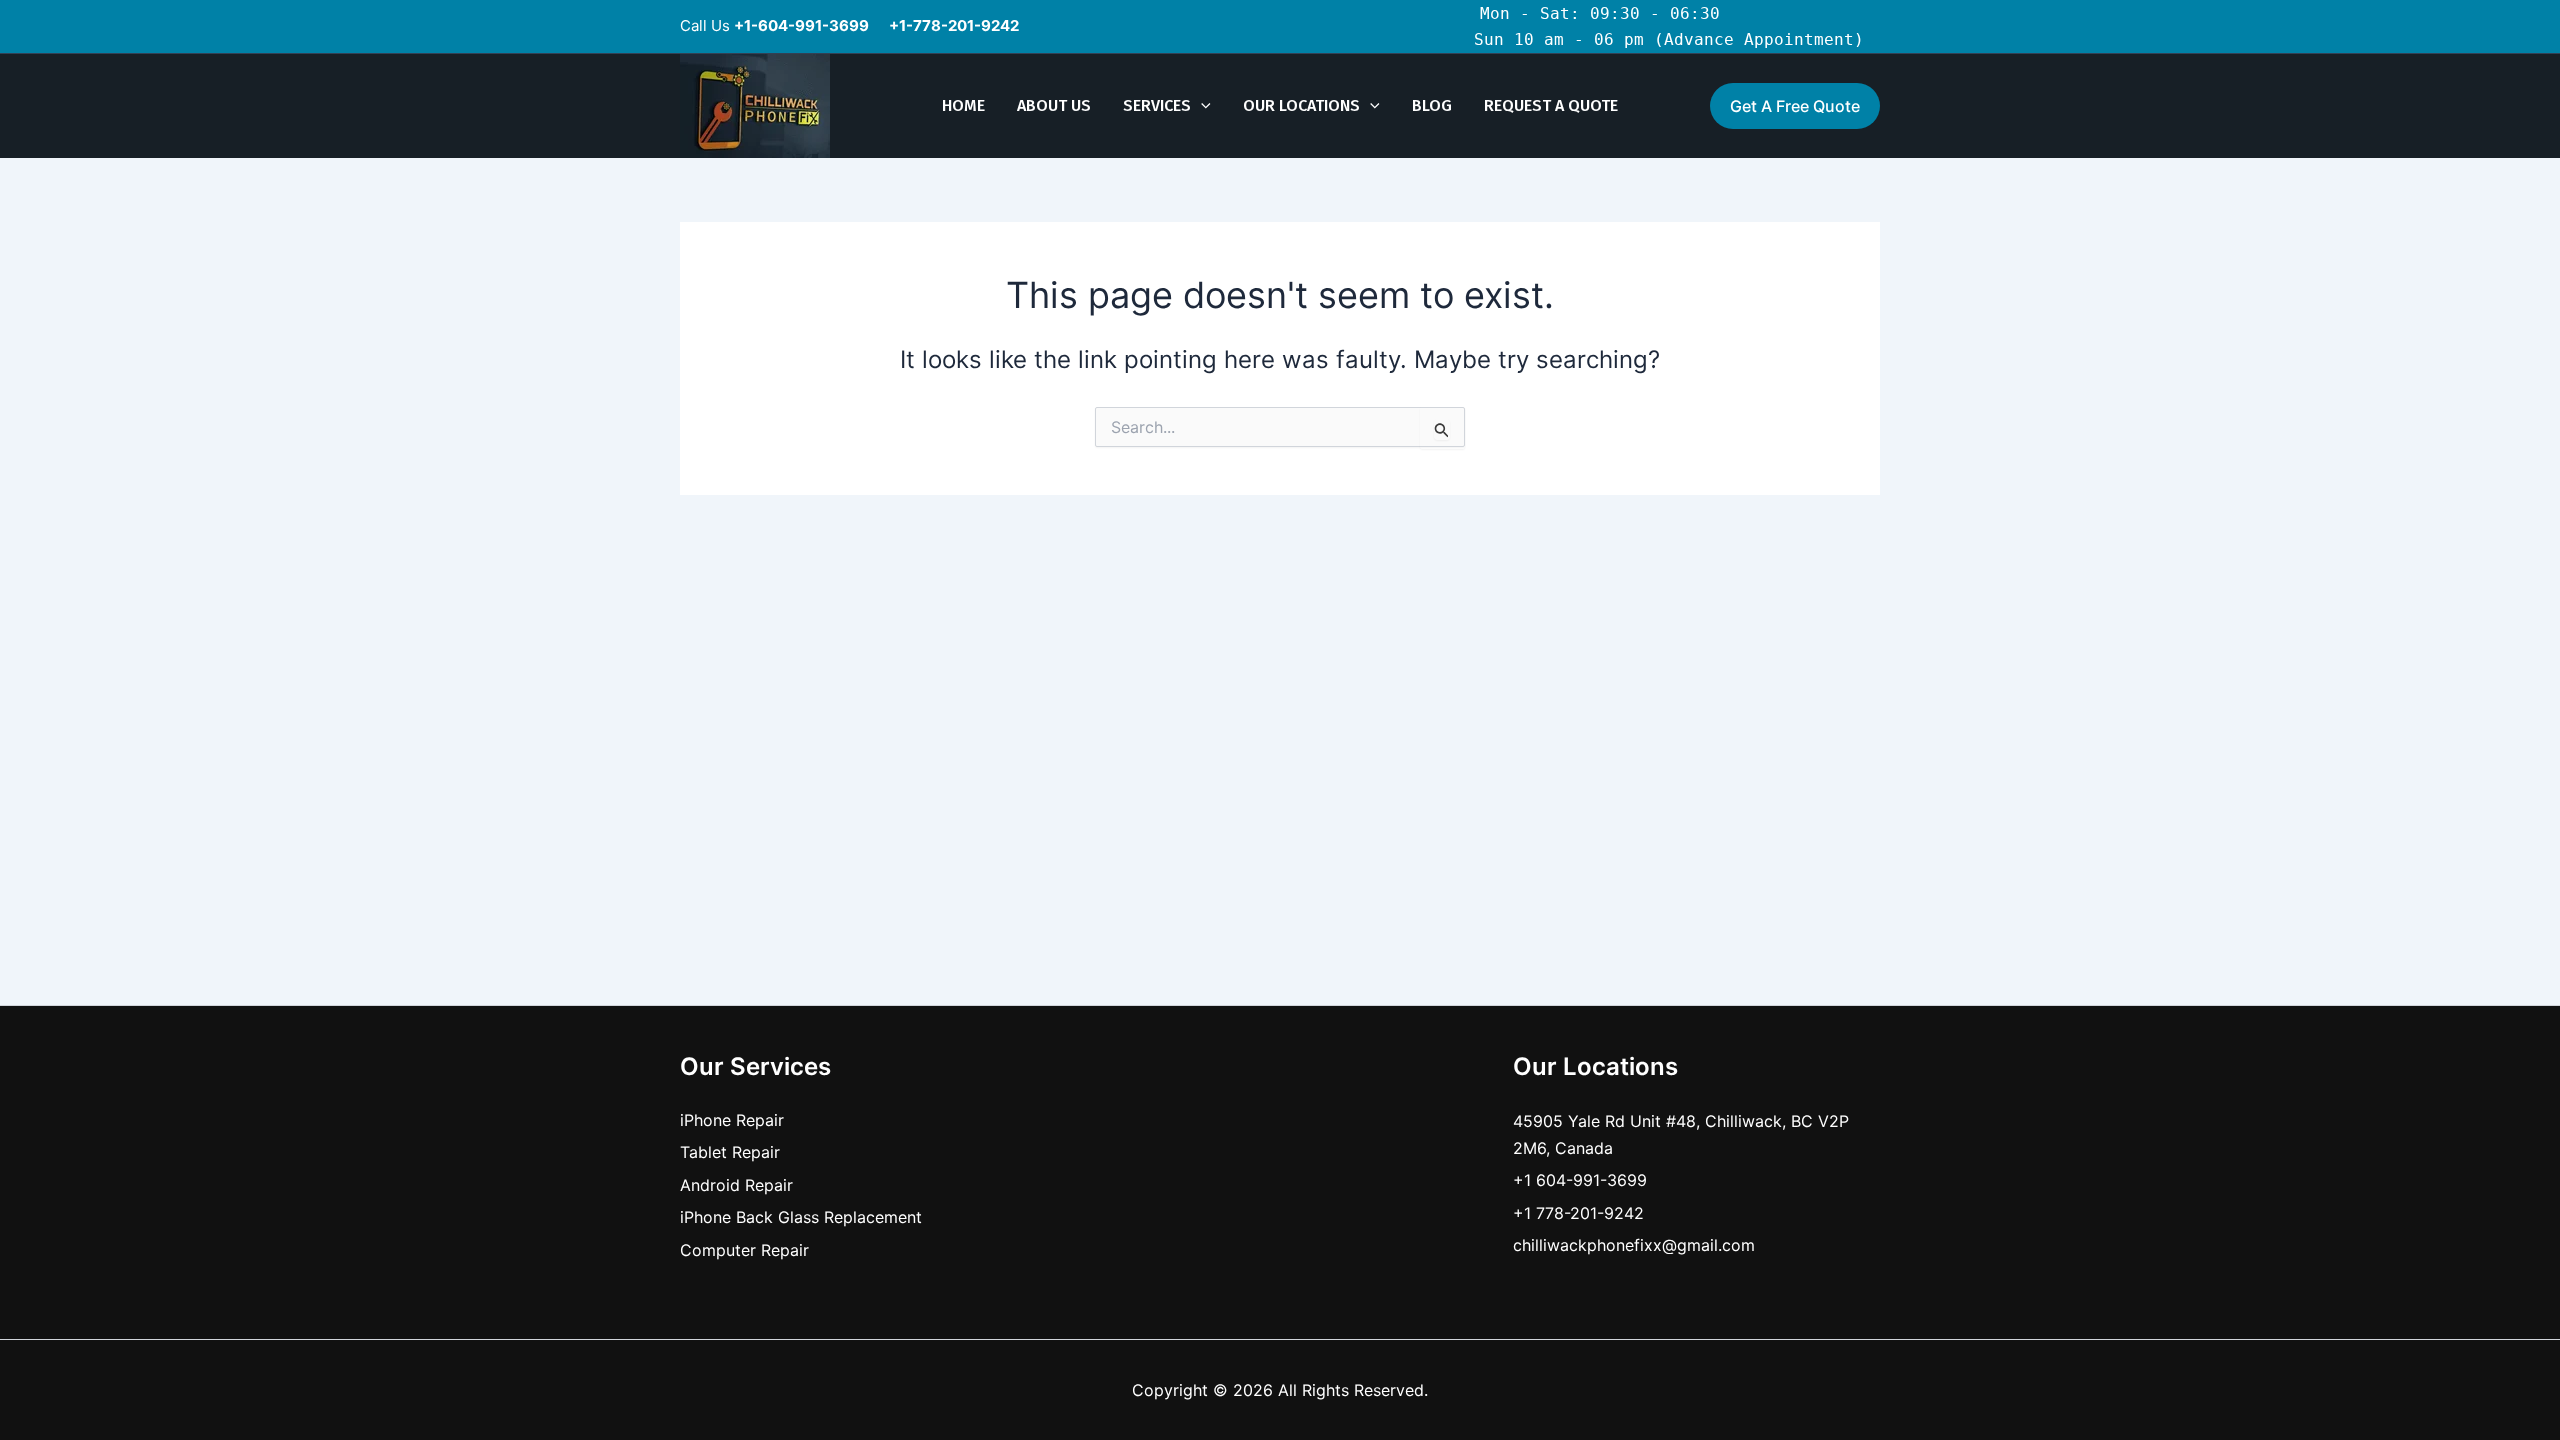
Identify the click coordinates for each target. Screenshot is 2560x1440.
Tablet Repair (730, 1152)
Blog (1432, 105)
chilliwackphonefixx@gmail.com (1634, 1245)
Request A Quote (1551, 105)
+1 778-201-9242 (1578, 1213)
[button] (1201, 106)
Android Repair (736, 1185)
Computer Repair (744, 1250)
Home (963, 105)
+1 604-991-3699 (1580, 1180)
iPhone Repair (732, 1120)
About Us (1054, 105)
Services (1157, 105)
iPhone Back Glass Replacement (801, 1217)
